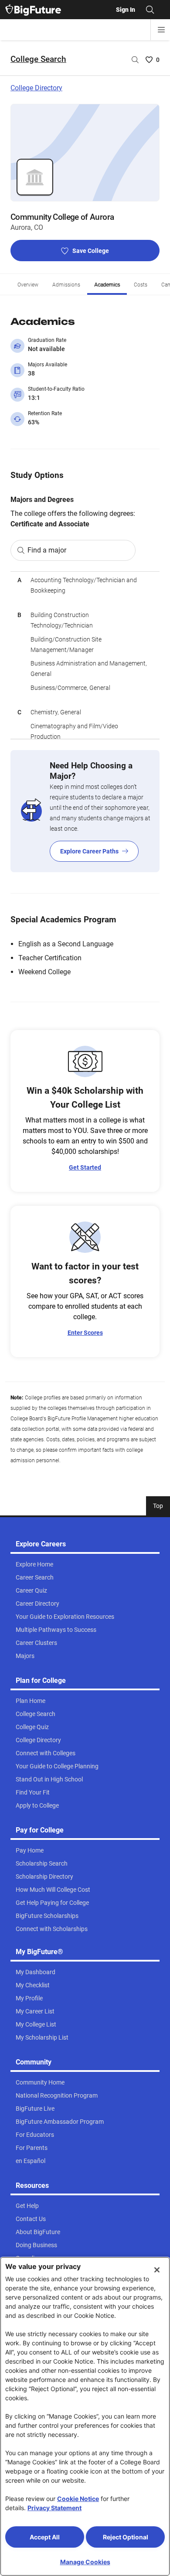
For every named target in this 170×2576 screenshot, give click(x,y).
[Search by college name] (135, 60)
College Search (38, 59)
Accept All (45, 2537)
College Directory (36, 88)
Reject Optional (126, 2537)
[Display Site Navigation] (161, 30)
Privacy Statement (54, 2508)
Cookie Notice (78, 2499)
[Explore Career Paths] (85, 811)
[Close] (157, 2270)
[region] (85, 655)
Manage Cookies (85, 2562)
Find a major (47, 550)
